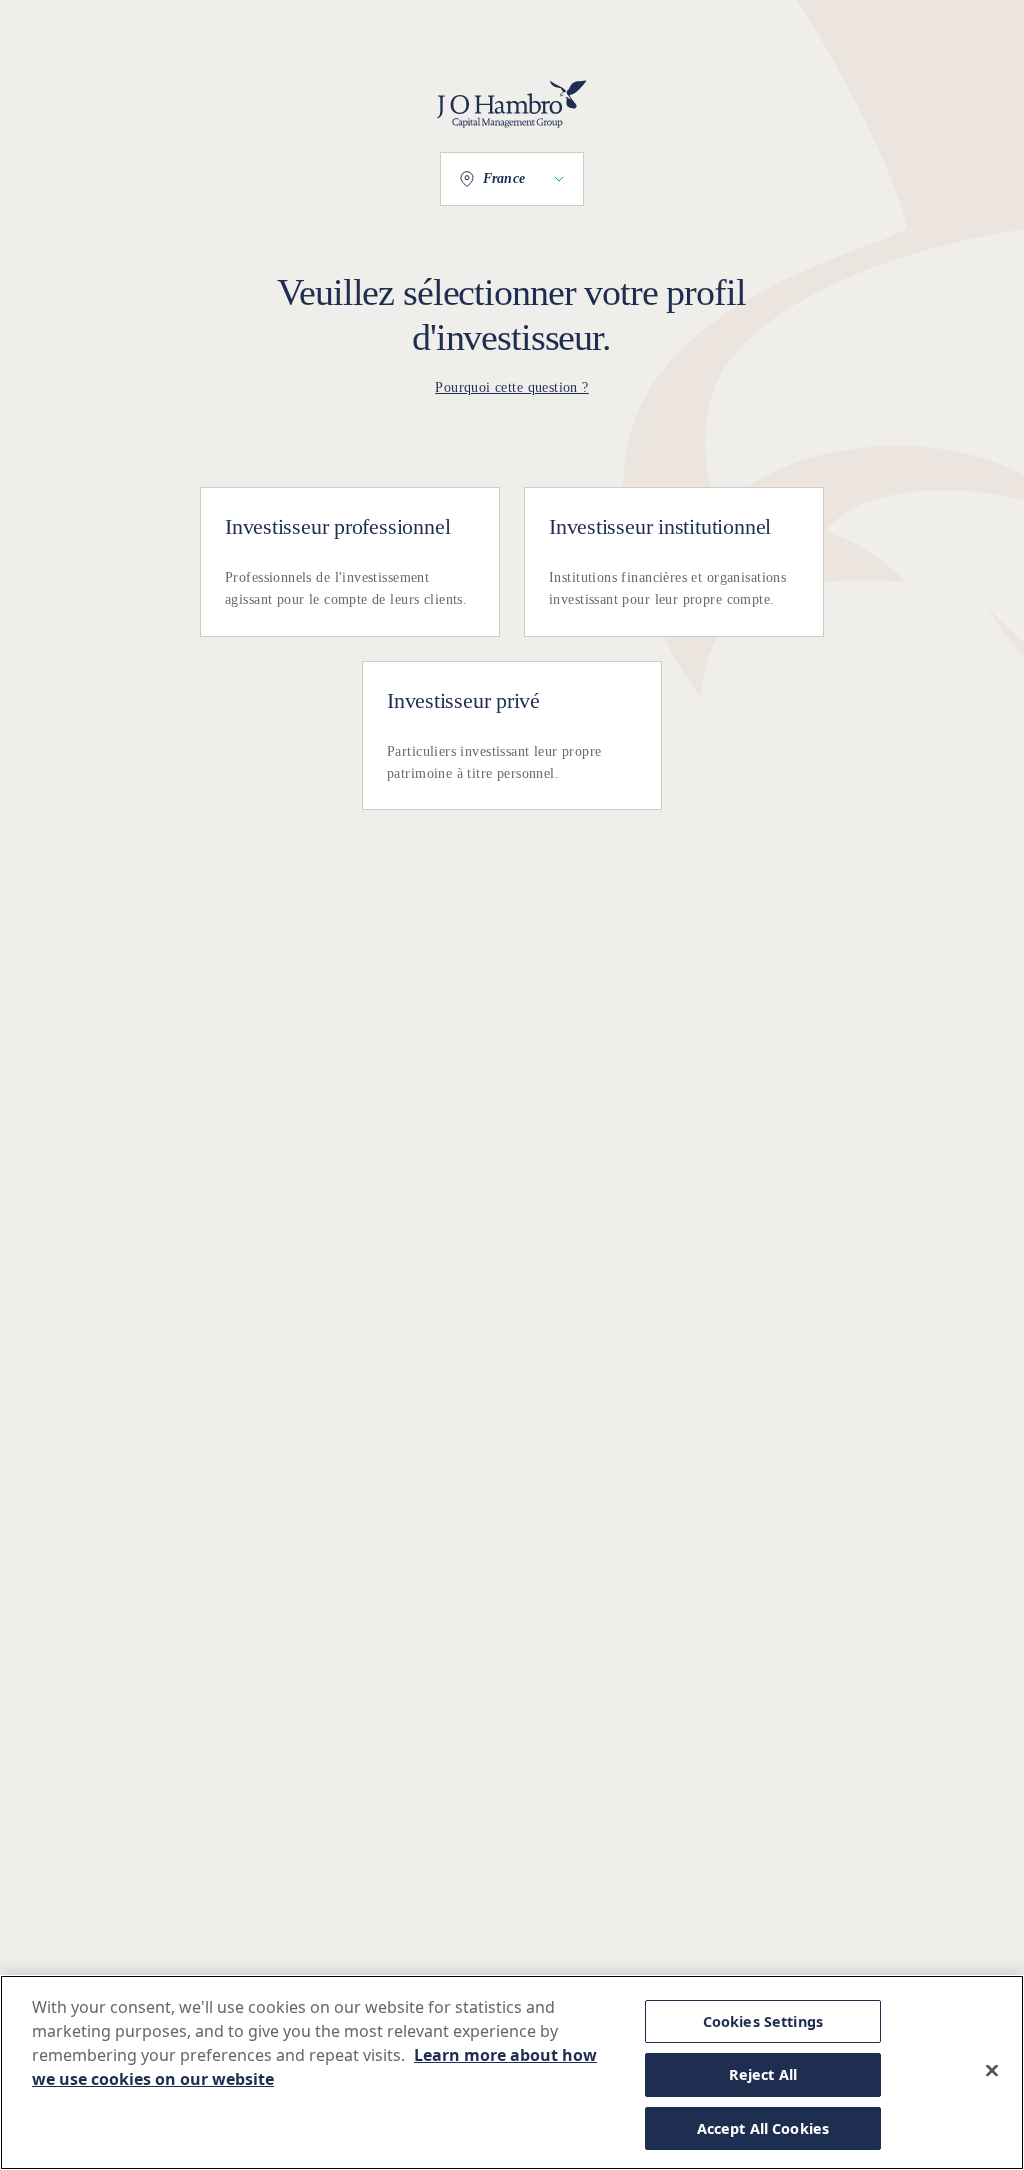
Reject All (763, 2074)
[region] (512, 2072)
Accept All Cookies (763, 2128)
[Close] (992, 2070)
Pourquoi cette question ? (512, 387)
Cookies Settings (763, 2021)
